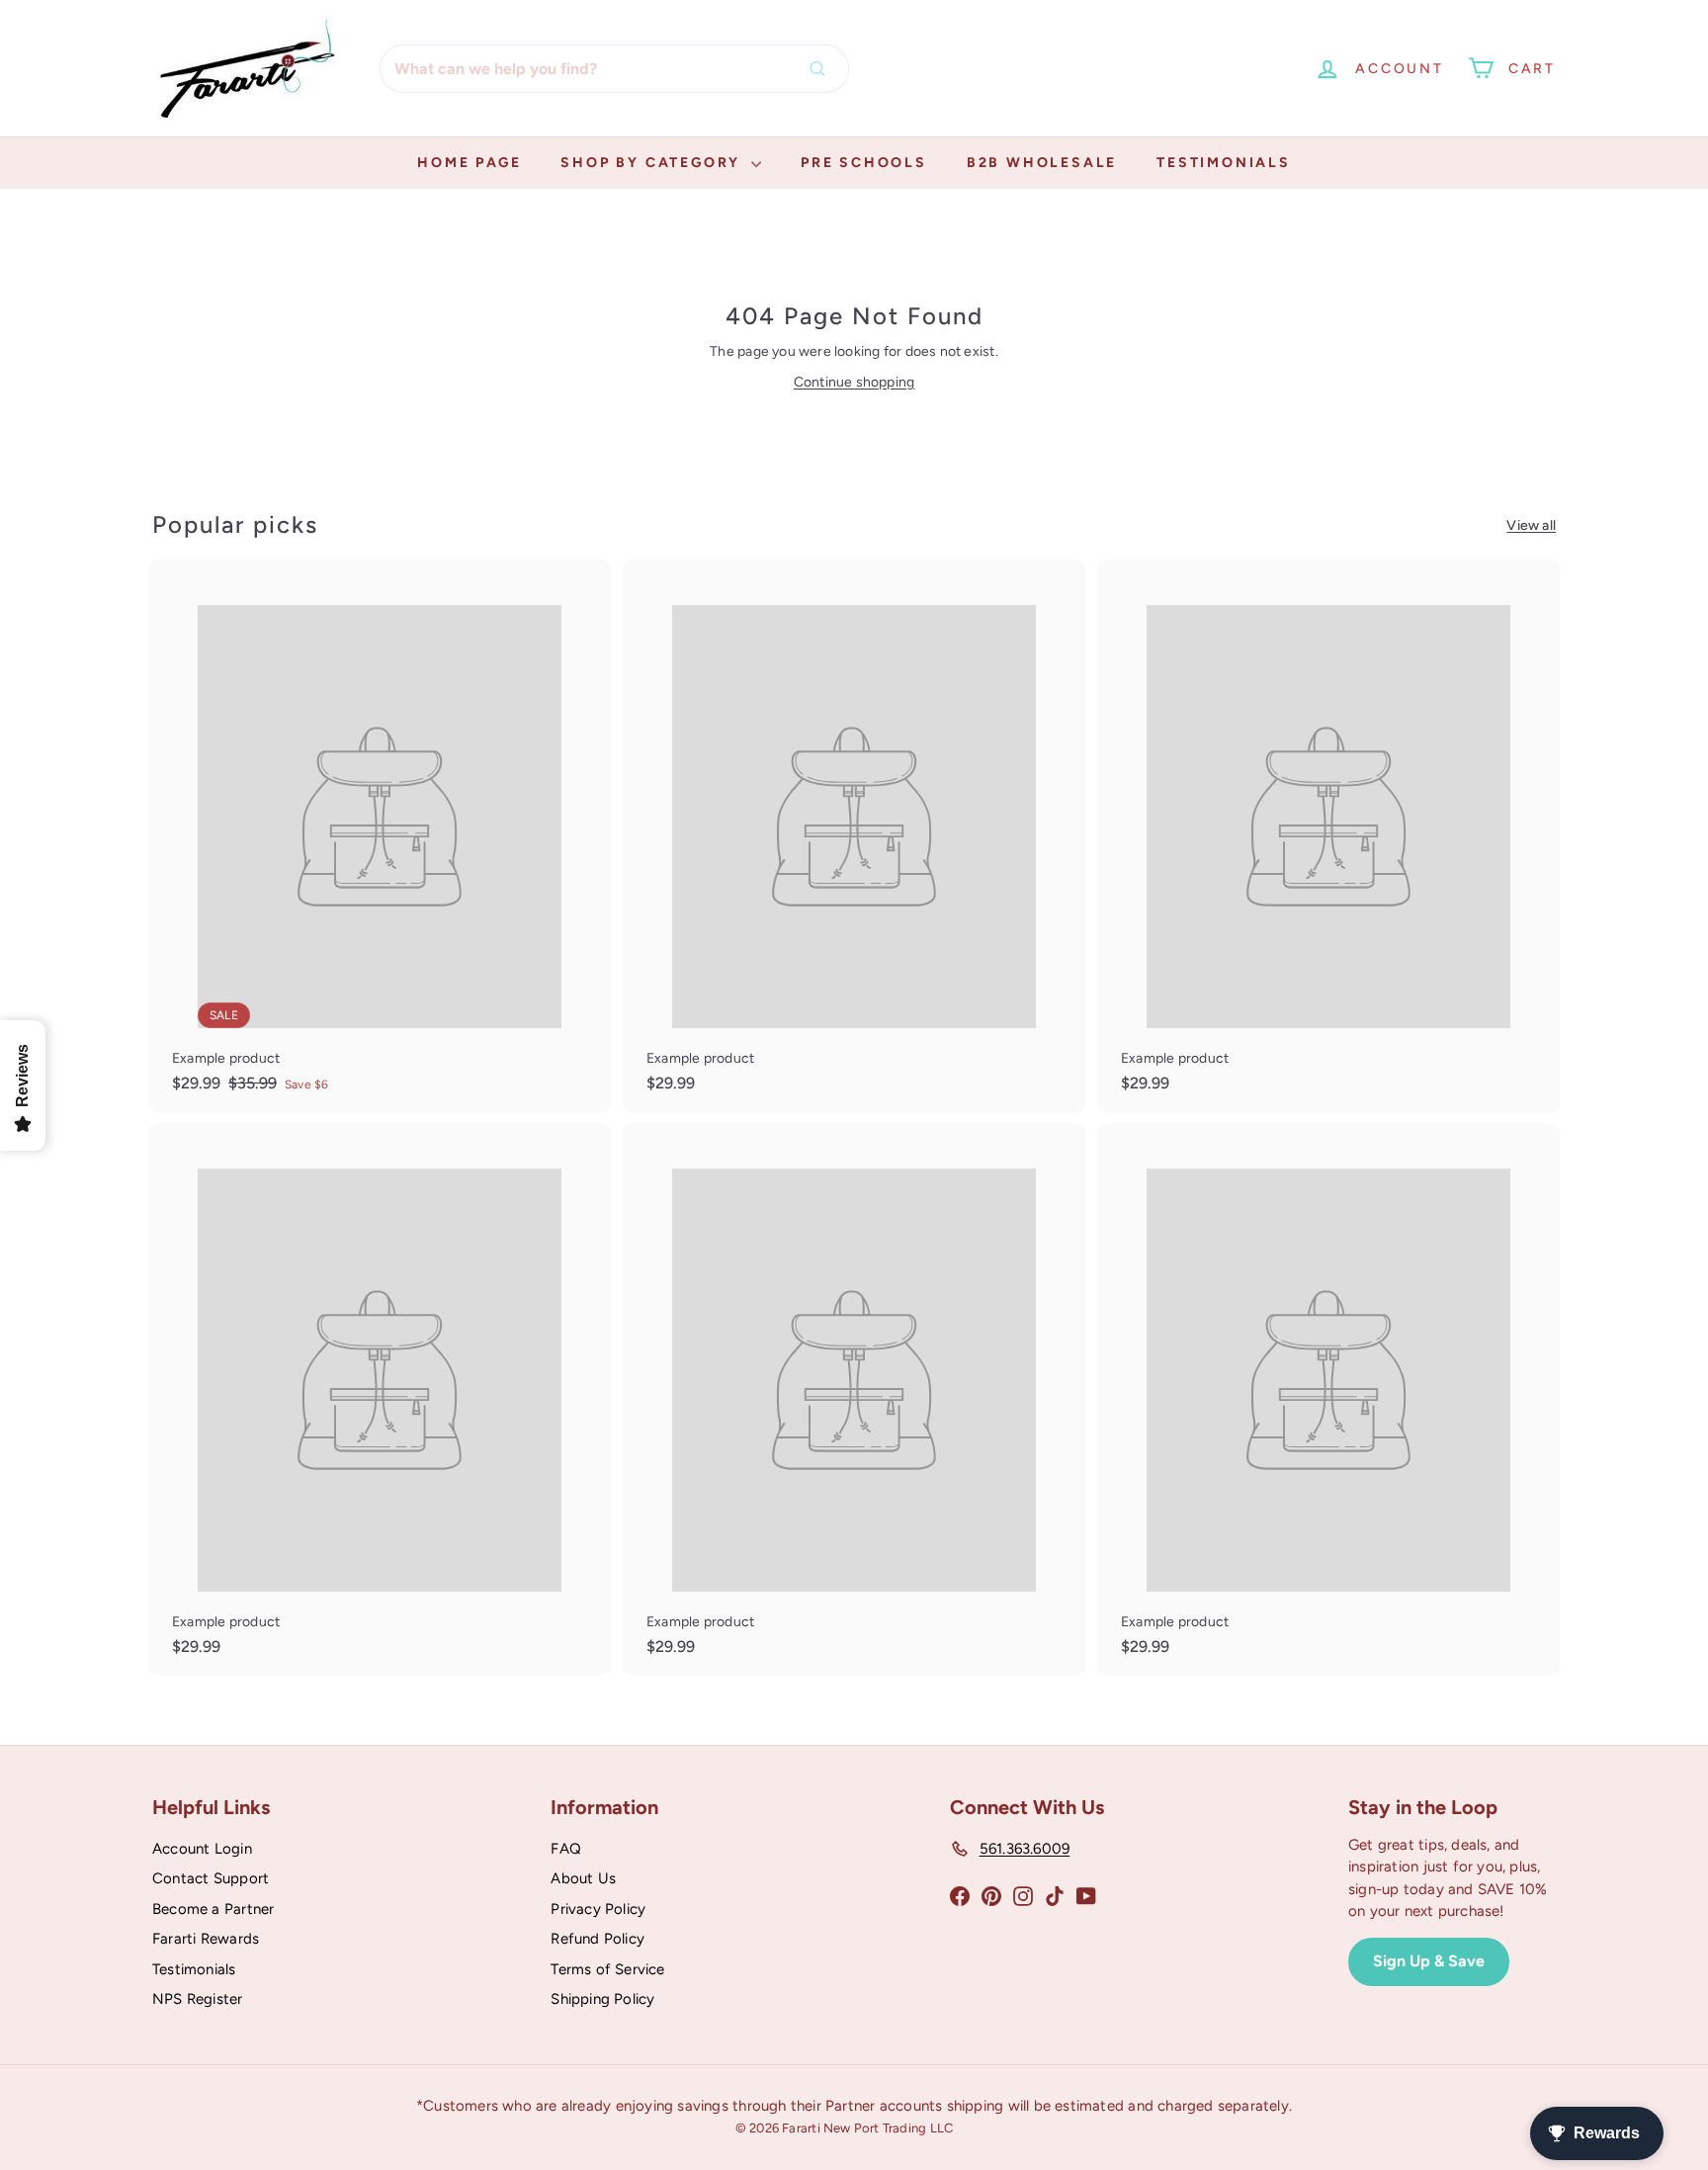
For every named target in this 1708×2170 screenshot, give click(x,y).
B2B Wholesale (1042, 163)
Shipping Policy (602, 1999)
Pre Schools (864, 163)
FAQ (566, 1849)
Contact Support (211, 1878)
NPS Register (198, 1999)
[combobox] (614, 69)
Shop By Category (653, 163)
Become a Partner (213, 1909)
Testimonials (1224, 163)
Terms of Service (607, 1969)
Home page (469, 163)
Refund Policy (598, 1939)
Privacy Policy (598, 1909)
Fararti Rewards (206, 1939)
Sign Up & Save (1429, 1961)
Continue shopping (854, 382)
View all (1531, 525)
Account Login (202, 1849)
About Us (583, 1878)
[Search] (822, 69)
